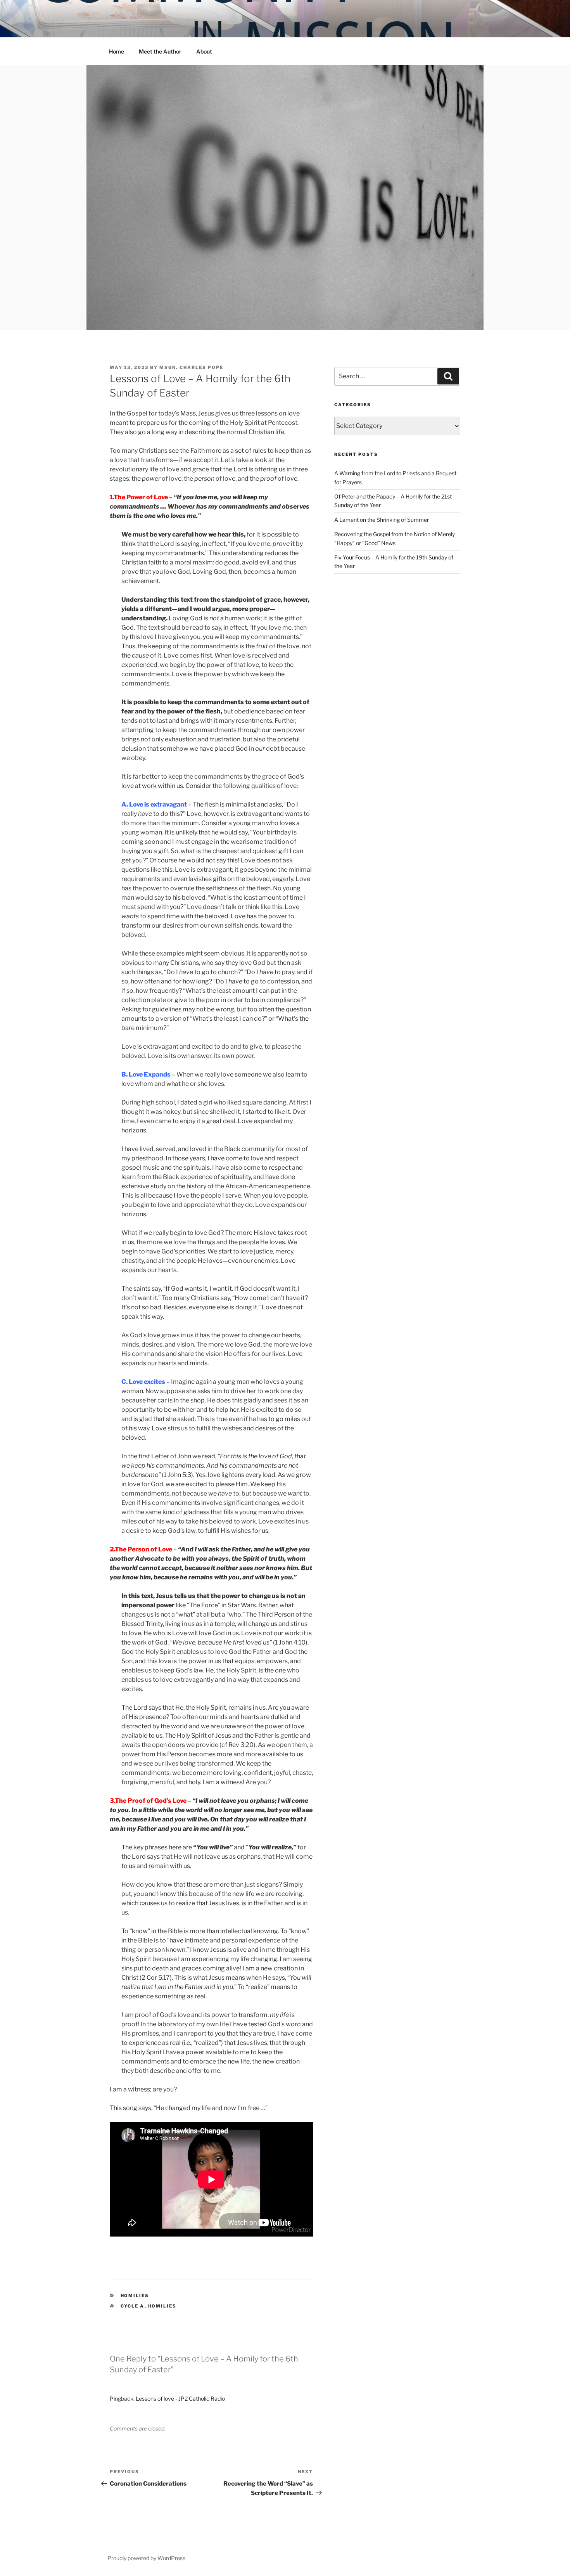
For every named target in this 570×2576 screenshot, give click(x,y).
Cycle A (133, 2306)
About (204, 51)
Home (117, 51)
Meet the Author (160, 51)
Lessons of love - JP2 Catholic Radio (180, 2399)
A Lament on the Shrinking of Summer (382, 520)
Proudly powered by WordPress (146, 2558)
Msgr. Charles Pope (191, 367)
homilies (135, 2296)
